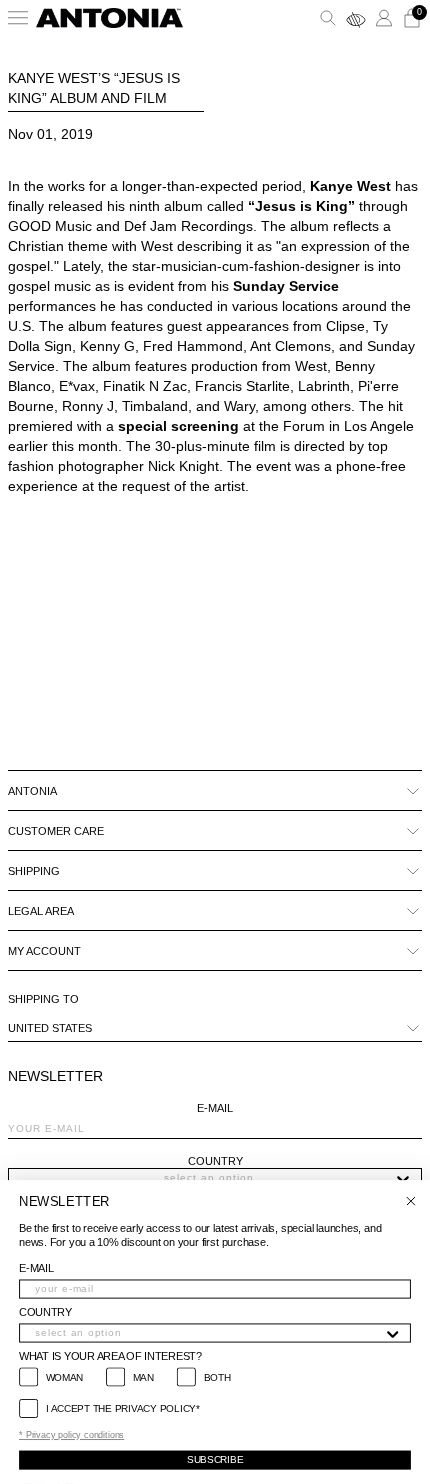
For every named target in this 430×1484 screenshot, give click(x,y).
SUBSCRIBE (215, 1459)
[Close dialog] (410, 1201)
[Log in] (384, 18)
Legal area (41, 911)
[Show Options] (403, 1178)
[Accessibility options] (356, 18)
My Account (44, 951)
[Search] (328, 18)
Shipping (34, 871)
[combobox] (209, 1178)
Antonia (32, 791)
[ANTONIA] (109, 18)
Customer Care (56, 831)
